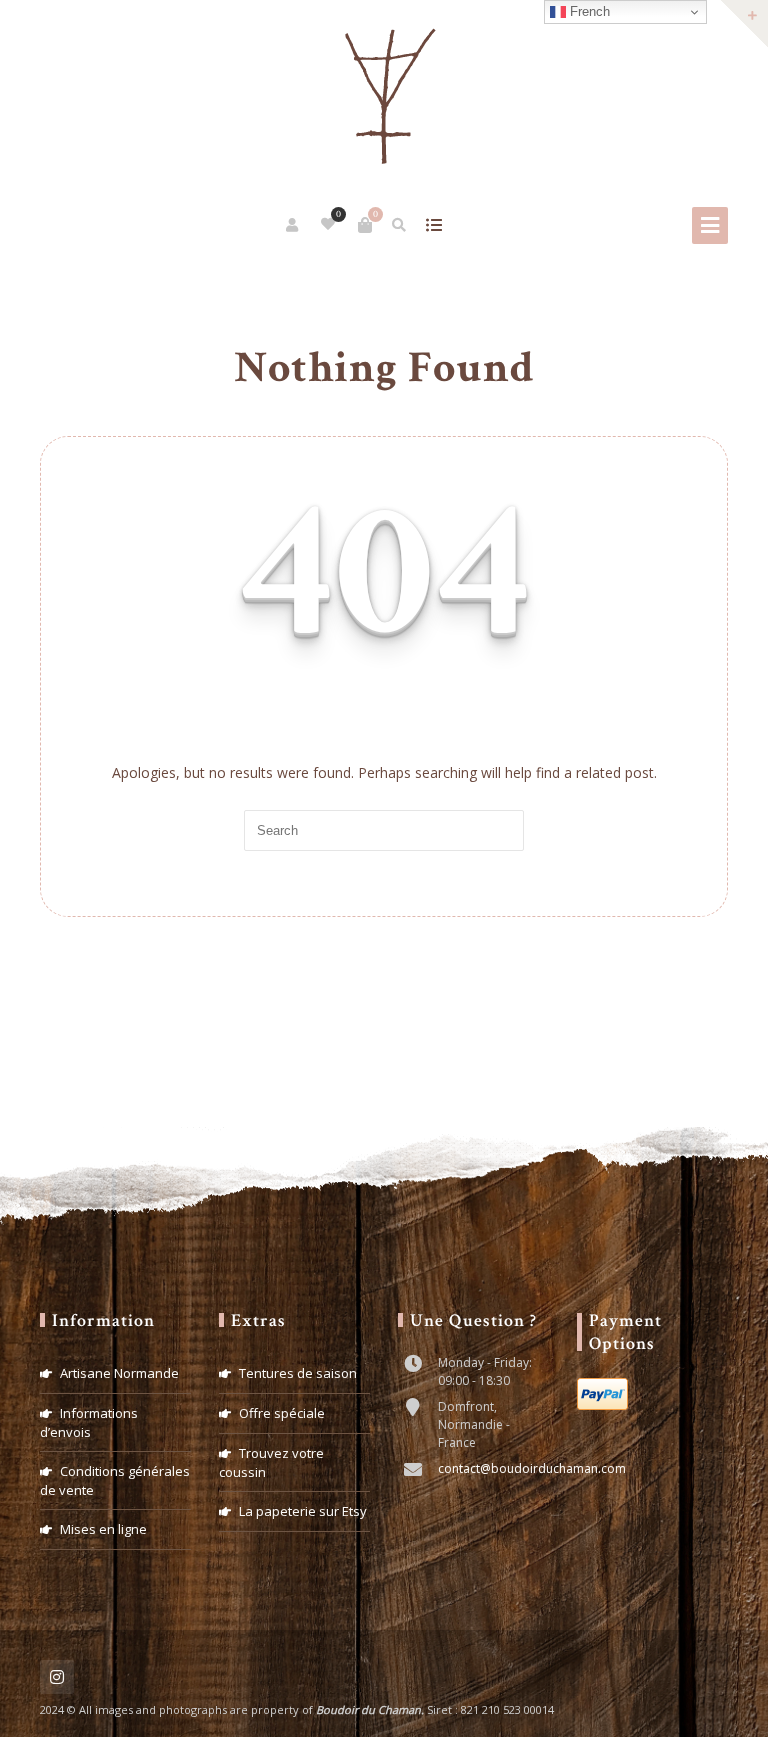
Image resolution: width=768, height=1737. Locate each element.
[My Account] (293, 225)
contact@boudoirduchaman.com (532, 1468)
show (434, 225)
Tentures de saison (298, 1373)
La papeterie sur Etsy (303, 1511)
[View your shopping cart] (365, 225)
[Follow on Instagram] (57, 1677)
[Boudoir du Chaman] (384, 97)
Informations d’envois (89, 1422)
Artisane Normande (119, 1373)
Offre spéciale (282, 1413)
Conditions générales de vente (115, 1480)
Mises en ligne (103, 1529)
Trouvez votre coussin (271, 1462)
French (588, 11)
